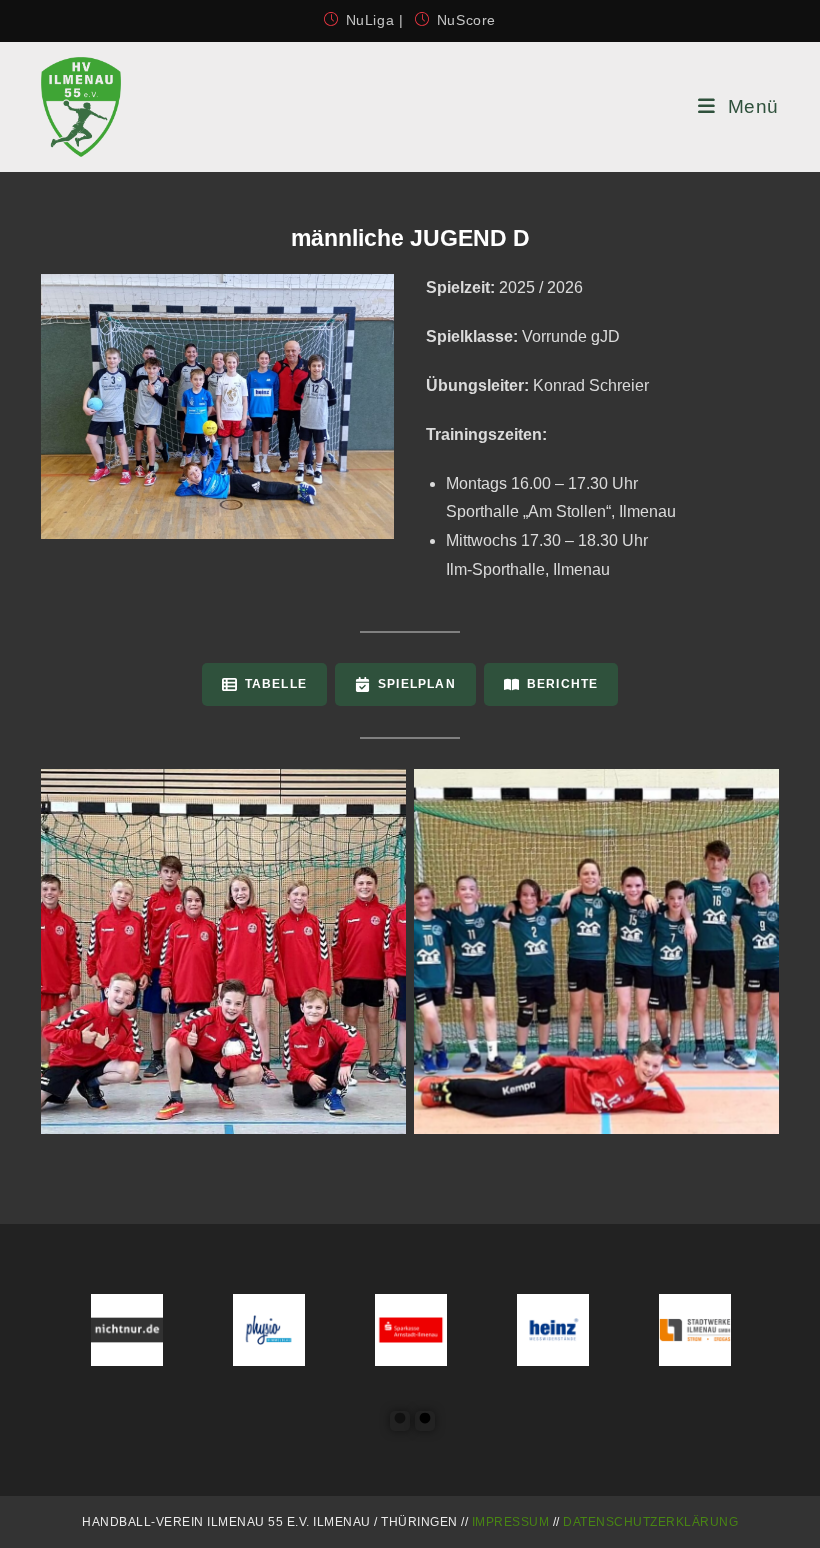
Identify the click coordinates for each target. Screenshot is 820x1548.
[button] (264, 684)
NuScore (466, 20)
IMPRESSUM (511, 1522)
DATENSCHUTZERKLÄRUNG (650, 1522)
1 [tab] (400, 1421)
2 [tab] (425, 1421)
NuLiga (372, 20)
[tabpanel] (73, 1330)
